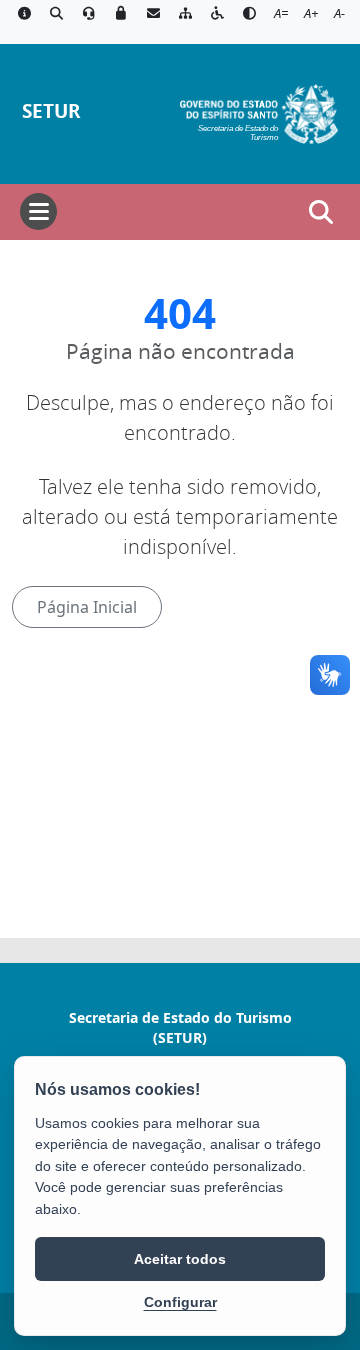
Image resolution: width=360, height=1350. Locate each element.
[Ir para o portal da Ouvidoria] (89, 14)
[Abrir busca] (321, 212)
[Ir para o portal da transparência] (56, 14)
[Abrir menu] (38, 211)
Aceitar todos (180, 1259)
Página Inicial (87, 607)
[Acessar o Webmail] (153, 14)
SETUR (51, 110)
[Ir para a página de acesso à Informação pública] (24, 14)
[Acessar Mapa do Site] (185, 14)
